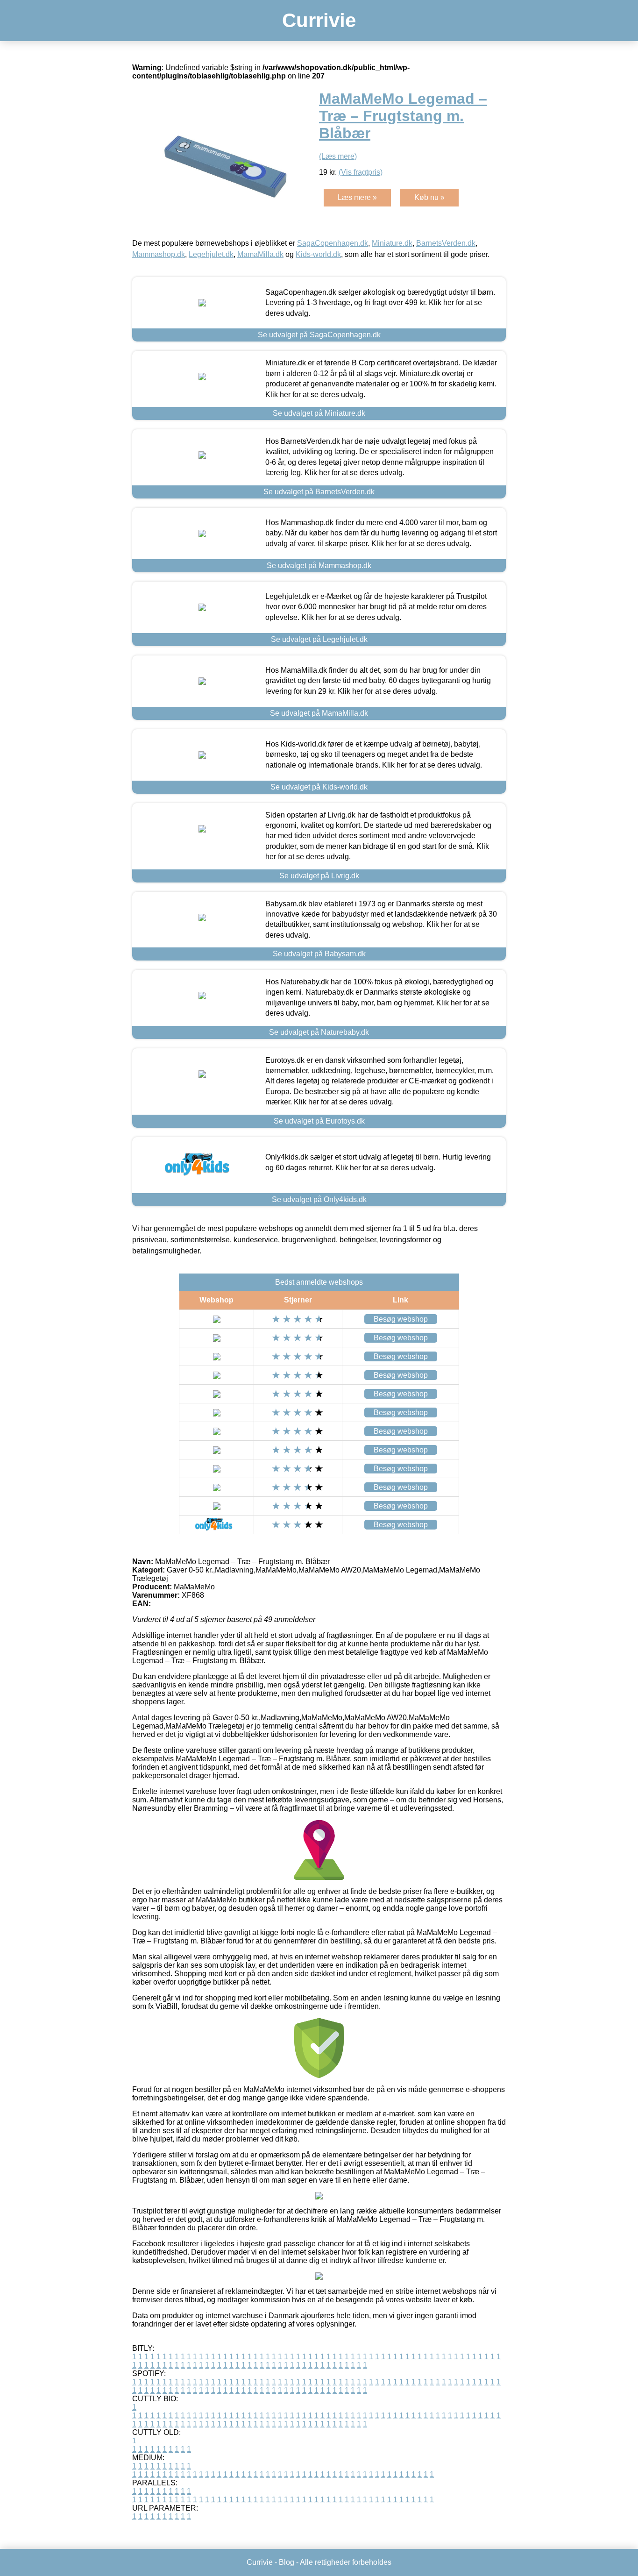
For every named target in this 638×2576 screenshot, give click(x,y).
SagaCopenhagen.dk (333, 243)
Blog (287, 2562)
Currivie (319, 20)
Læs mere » (357, 197)
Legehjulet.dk (211, 254)
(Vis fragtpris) (361, 172)
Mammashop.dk (159, 254)
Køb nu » (429, 197)
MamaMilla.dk (260, 254)
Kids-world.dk (318, 254)
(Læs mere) (338, 156)
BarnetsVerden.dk (446, 243)
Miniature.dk (392, 243)
